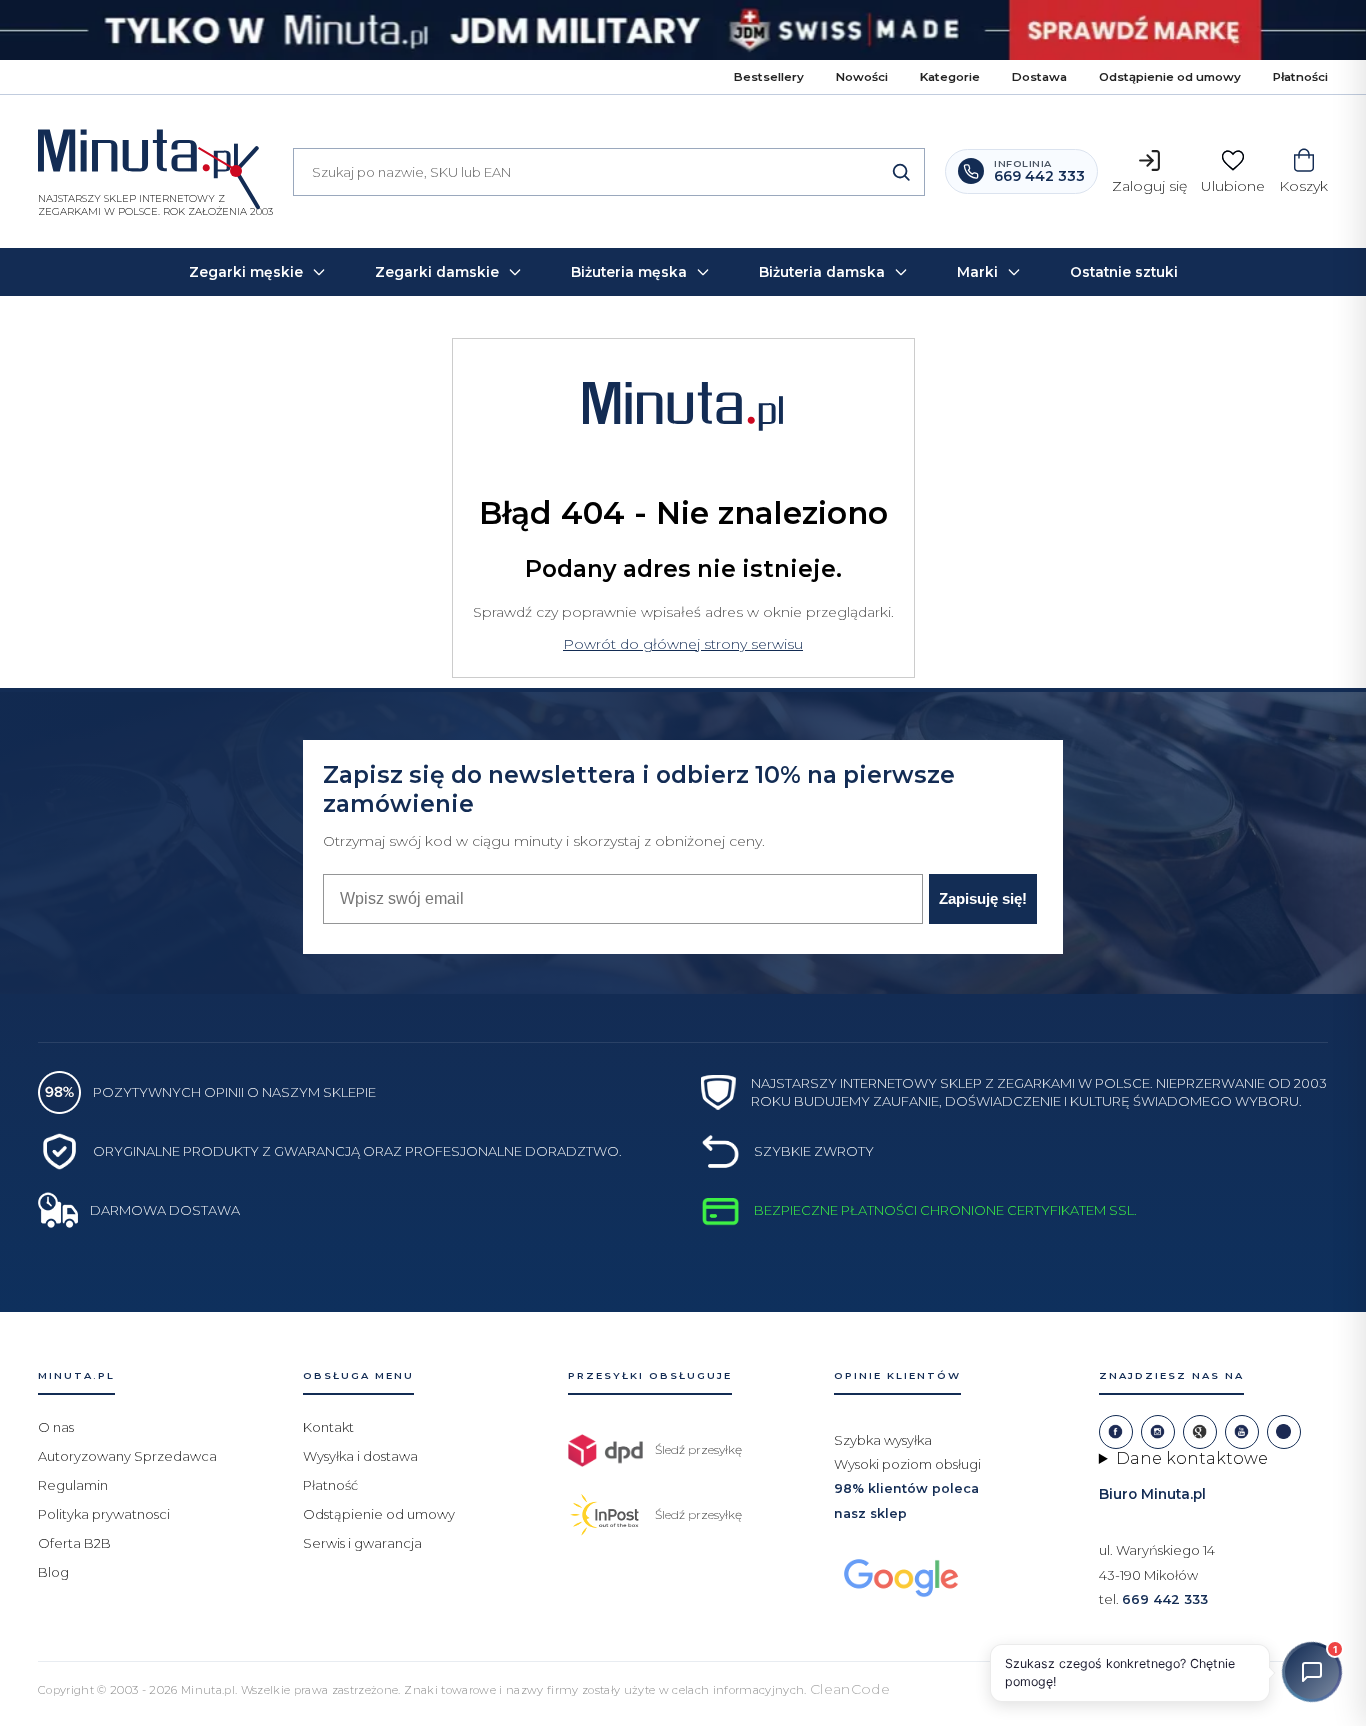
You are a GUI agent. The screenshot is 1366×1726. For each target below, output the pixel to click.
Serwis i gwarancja (362, 1543)
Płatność (330, 1485)
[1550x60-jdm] (683, 30)
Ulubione (1233, 186)
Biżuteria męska (629, 272)
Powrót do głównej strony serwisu (683, 644)
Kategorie (950, 77)
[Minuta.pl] (155, 158)
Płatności (1300, 77)
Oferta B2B (74, 1543)
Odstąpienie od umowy (1170, 77)
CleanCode (850, 1689)
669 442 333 (1165, 1599)
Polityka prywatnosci (104, 1514)
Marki (977, 272)
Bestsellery (769, 77)
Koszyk (1303, 186)
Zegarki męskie (246, 272)
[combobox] (609, 172)
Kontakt (328, 1427)
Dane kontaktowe (1192, 1458)
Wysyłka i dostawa (360, 1456)
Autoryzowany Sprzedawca (127, 1456)
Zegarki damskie (437, 272)
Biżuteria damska (822, 272)
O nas (56, 1427)
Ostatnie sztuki (1124, 272)
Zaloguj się (1149, 186)
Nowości (862, 77)
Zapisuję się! (983, 898)
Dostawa (1039, 77)
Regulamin (73, 1485)
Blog (53, 1572)
